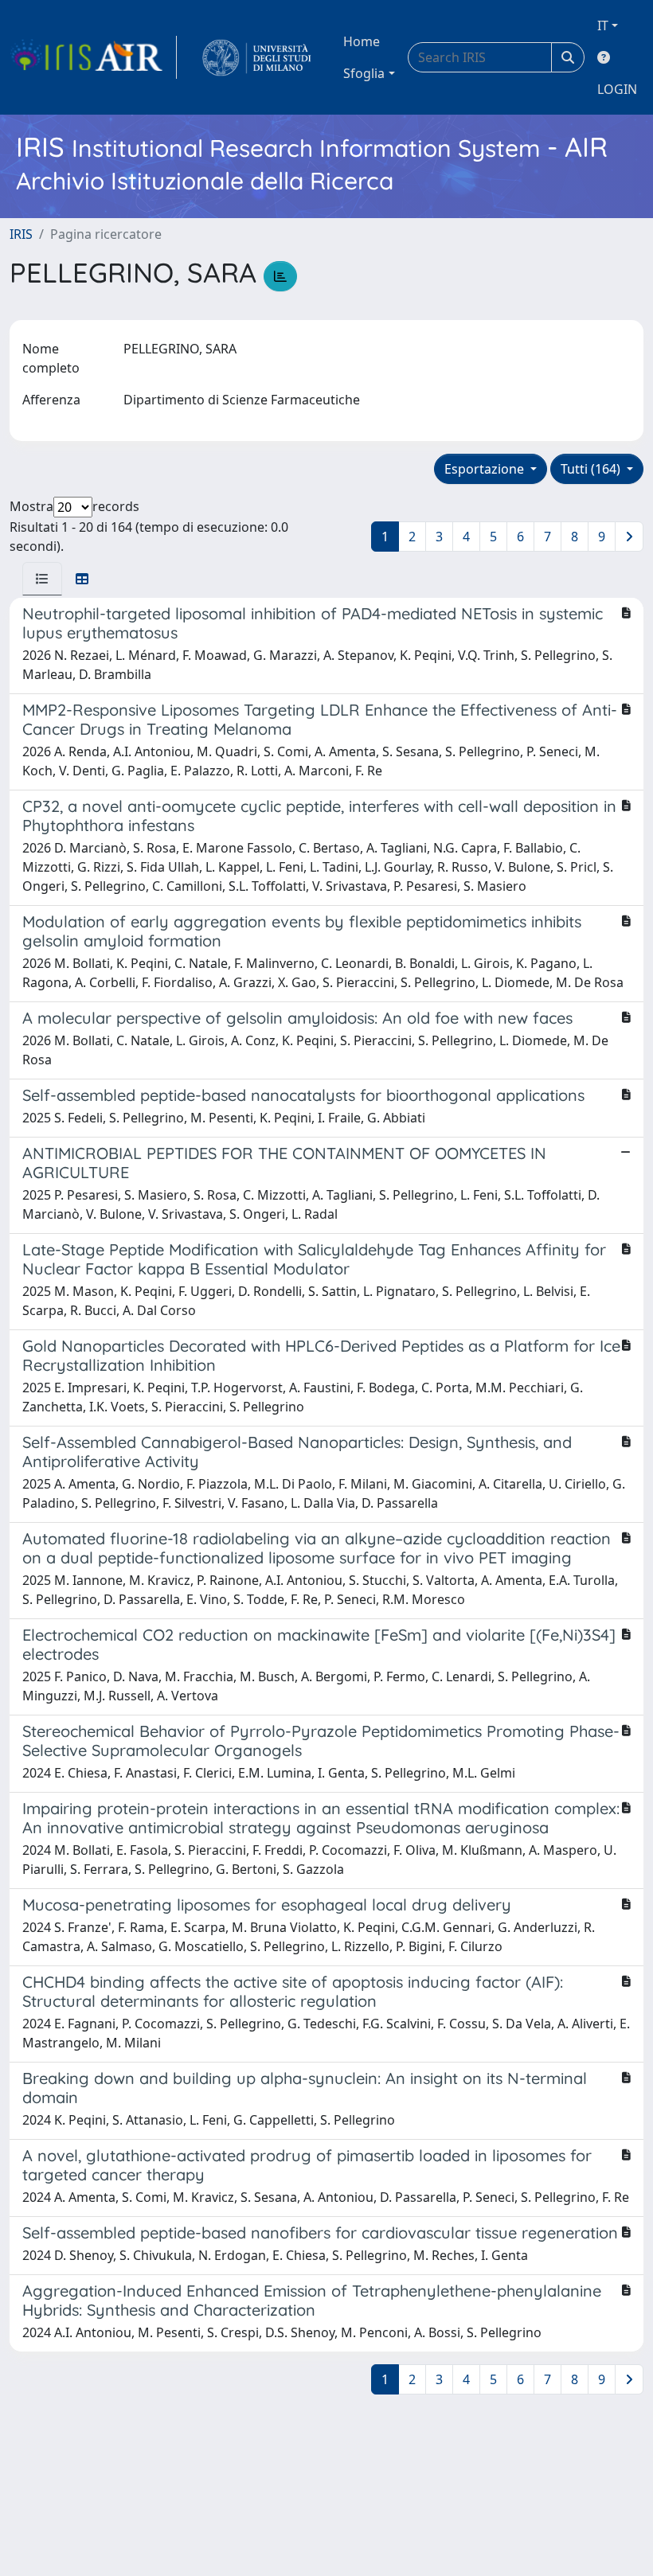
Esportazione (486, 469)
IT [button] (603, 25)
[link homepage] (93, 57)
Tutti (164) (592, 469)
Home (362, 41)
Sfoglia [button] (364, 73)
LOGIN (617, 89)
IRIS (21, 234)
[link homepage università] (257, 57)
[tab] (42, 579)
